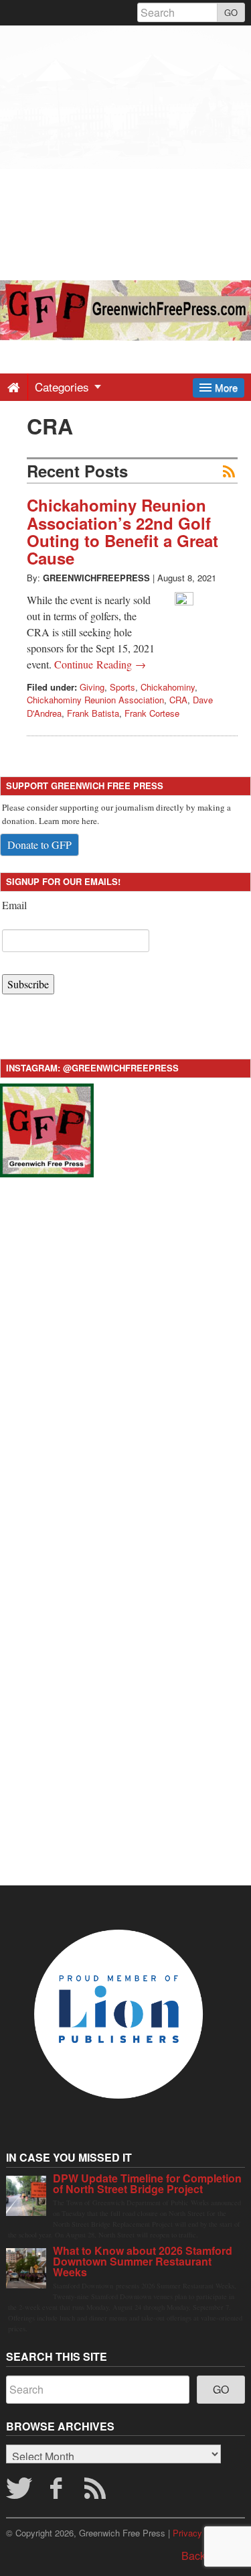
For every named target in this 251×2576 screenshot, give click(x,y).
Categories (64, 387)
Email (14, 905)
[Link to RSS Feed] (97, 2492)
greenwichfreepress (96, 578)
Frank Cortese (152, 713)
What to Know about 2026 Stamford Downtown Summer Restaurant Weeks (143, 2261)
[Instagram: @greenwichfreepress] (47, 1129)
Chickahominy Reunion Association (95, 700)
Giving (92, 687)
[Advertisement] (125, 151)
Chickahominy (168, 687)
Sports (122, 687)
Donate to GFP (39, 844)
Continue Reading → (100, 664)
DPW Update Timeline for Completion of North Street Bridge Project (147, 2183)
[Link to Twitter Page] (19, 2492)
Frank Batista (93, 713)
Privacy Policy (201, 2533)
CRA (178, 700)
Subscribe (28, 984)
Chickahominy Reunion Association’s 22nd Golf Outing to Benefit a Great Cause (122, 531)
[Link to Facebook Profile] (58, 2492)
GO (231, 12)
